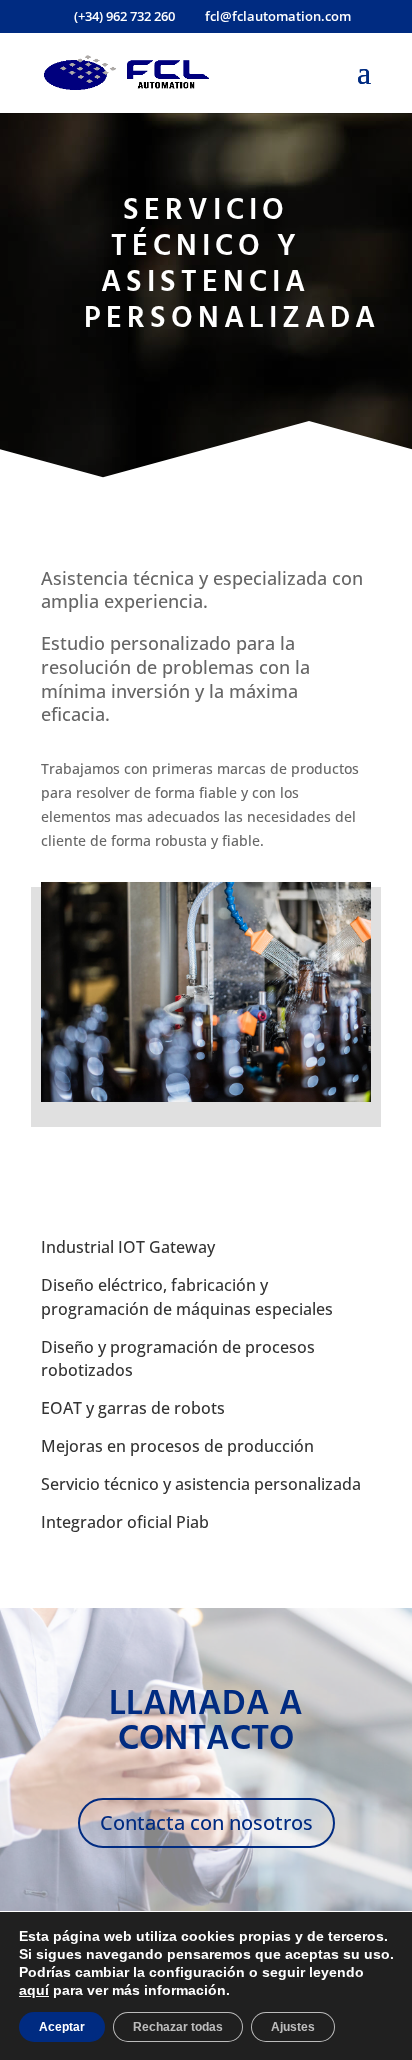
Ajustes (293, 2027)
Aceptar (62, 2027)
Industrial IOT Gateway (128, 1247)
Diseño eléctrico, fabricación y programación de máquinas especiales (187, 1297)
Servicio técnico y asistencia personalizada (201, 1484)
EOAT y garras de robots (133, 1408)
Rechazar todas (178, 2027)
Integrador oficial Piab (125, 1522)
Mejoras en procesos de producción (177, 1446)
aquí (34, 1990)
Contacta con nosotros (206, 1822)
